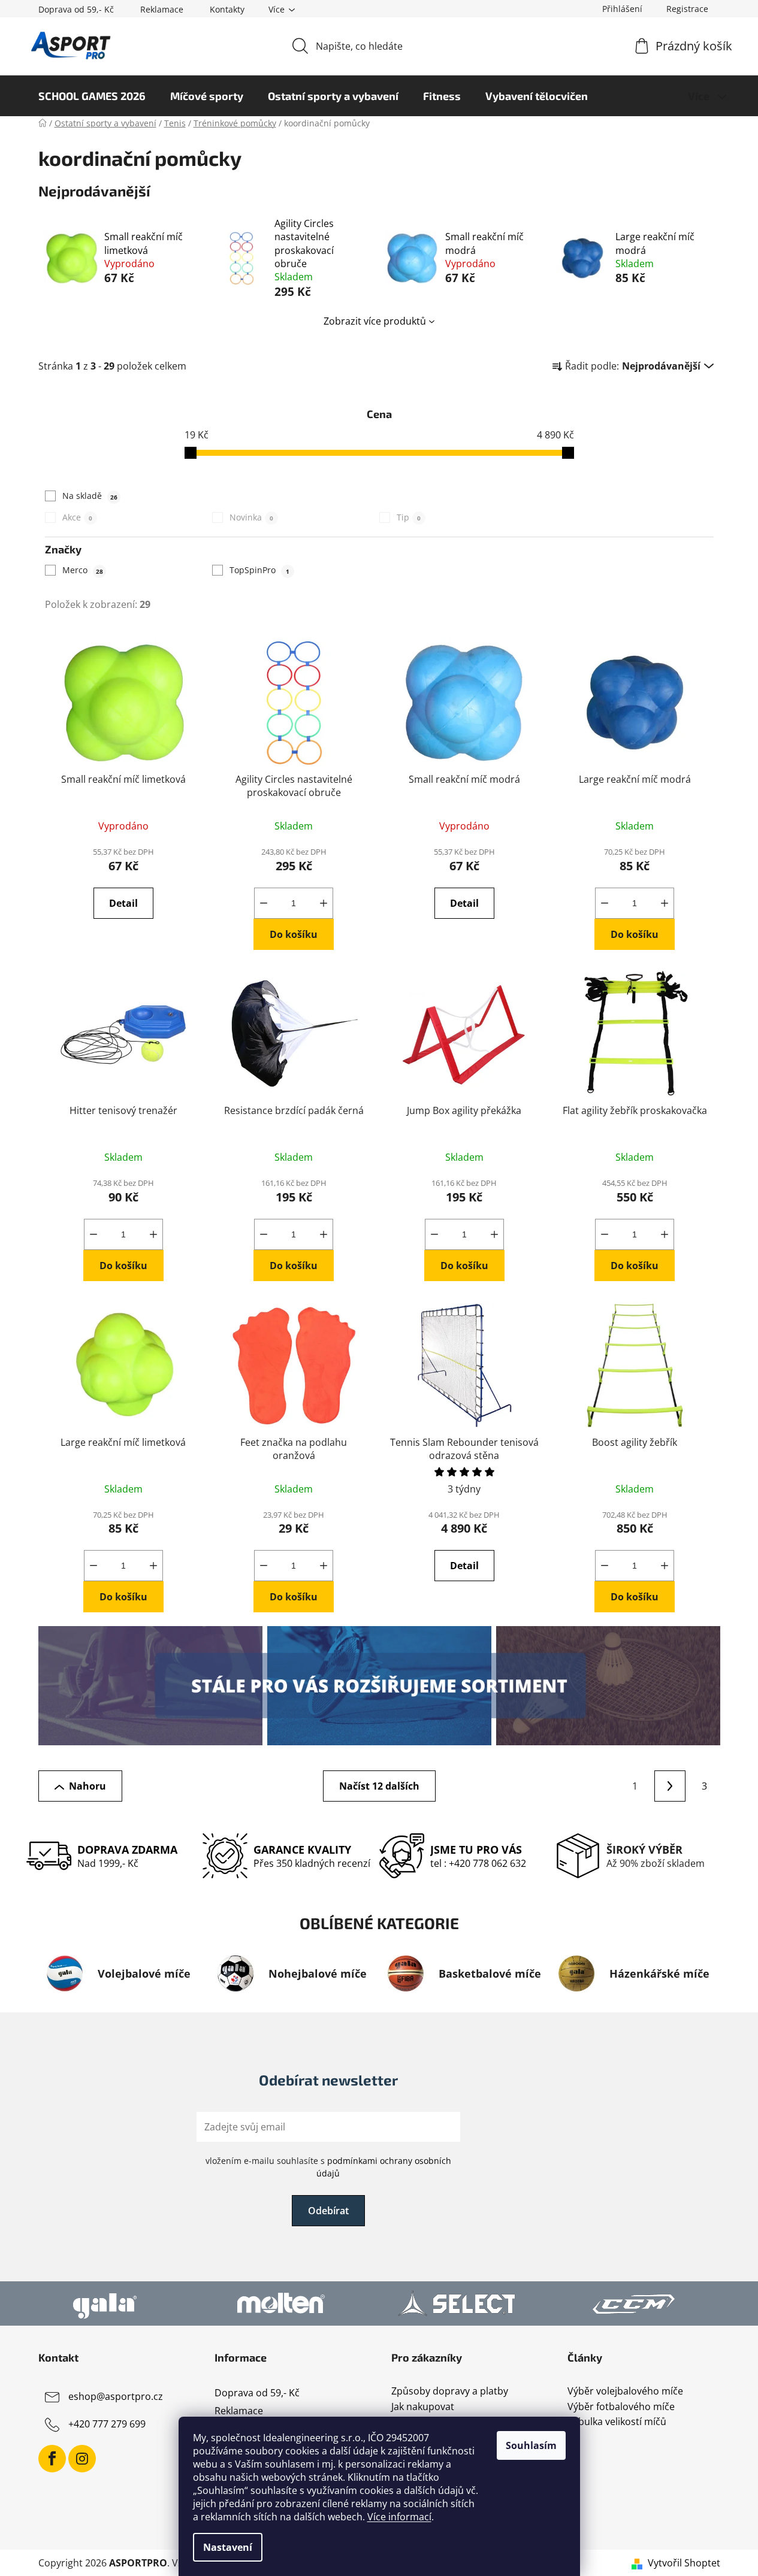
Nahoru (87, 1786)
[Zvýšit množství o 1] (324, 903)
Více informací (399, 2517)
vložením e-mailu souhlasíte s (328, 2167)
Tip (409, 517)
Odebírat (328, 2211)
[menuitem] (92, 96)
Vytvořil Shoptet (684, 2563)
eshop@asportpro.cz (116, 2396)
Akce (77, 517)
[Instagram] (82, 2459)
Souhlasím (531, 2445)
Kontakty (227, 9)
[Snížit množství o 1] (264, 903)
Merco (83, 570)
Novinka (251, 517)
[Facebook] (52, 2459)
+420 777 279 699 (107, 2424)
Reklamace (162, 9)
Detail (123, 903)
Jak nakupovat (423, 2407)
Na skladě (90, 496)
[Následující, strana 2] (670, 1786)
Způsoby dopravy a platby (450, 2392)
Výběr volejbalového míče (625, 2392)
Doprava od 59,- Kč (76, 9)
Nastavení (228, 2547)
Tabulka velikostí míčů (617, 2422)
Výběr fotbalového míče (621, 2407)
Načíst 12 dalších (379, 1786)
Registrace (687, 9)
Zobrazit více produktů (375, 321)
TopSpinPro (259, 570)
